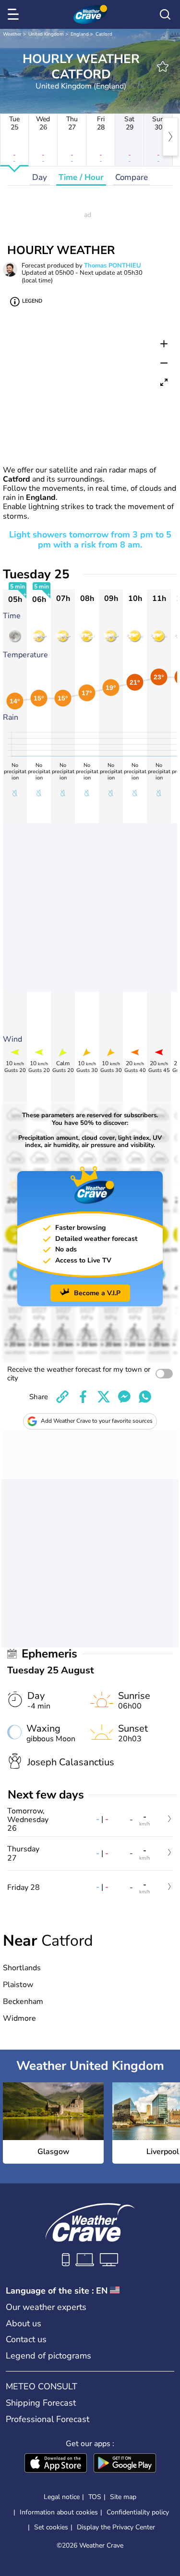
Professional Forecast (48, 2419)
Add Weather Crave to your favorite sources (97, 1421)
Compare (132, 177)
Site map (123, 2497)
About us (24, 2323)
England (80, 34)
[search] (165, 14)
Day (40, 177)
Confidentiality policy (138, 2512)
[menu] (15, 14)
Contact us (26, 2339)
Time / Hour (81, 177)
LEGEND (32, 301)
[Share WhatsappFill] (145, 1397)
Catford (104, 34)
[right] (170, 137)
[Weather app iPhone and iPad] (56, 2464)
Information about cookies (59, 2512)
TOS (95, 2497)
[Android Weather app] (125, 2464)
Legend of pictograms (48, 2356)
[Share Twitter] (104, 1397)
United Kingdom (46, 34)
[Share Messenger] (124, 1397)
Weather (12, 34)
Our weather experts (46, 2307)
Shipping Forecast (41, 2403)
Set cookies (51, 2527)
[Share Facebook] (83, 1397)
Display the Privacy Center (116, 2527)
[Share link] (62, 1397)
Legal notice (62, 2497)
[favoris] (163, 66)
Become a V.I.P (97, 1293)
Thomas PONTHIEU (113, 266)
